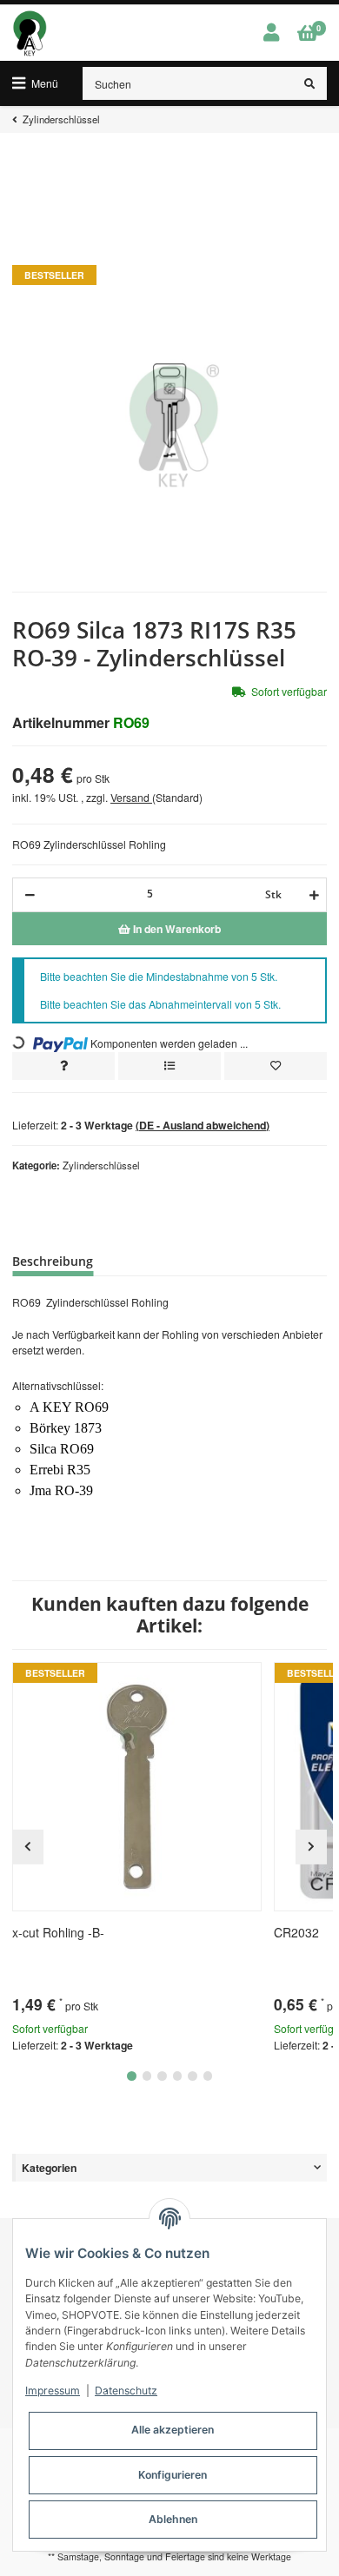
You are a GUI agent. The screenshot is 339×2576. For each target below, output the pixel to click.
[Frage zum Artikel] (63, 1066)
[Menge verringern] (30, 895)
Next (311, 1847)
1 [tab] (132, 2076)
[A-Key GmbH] (30, 33)
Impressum (53, 2391)
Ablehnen (173, 2519)
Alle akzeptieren (173, 2430)
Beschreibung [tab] (53, 1261)
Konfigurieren (173, 2475)
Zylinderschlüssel (101, 1165)
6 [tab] (208, 2076)
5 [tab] (193, 2076)
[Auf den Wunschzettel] (276, 1066)
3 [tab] (162, 2076)
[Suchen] (310, 83)
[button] (271, 33)
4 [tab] (178, 2076)
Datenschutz (126, 2391)
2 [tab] (147, 2076)
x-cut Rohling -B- (58, 1932)
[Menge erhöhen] (312, 895)
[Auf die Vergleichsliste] (169, 1066)
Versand (131, 797)
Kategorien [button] (49, 2168)
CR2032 (296, 1932)
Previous (28, 1847)
